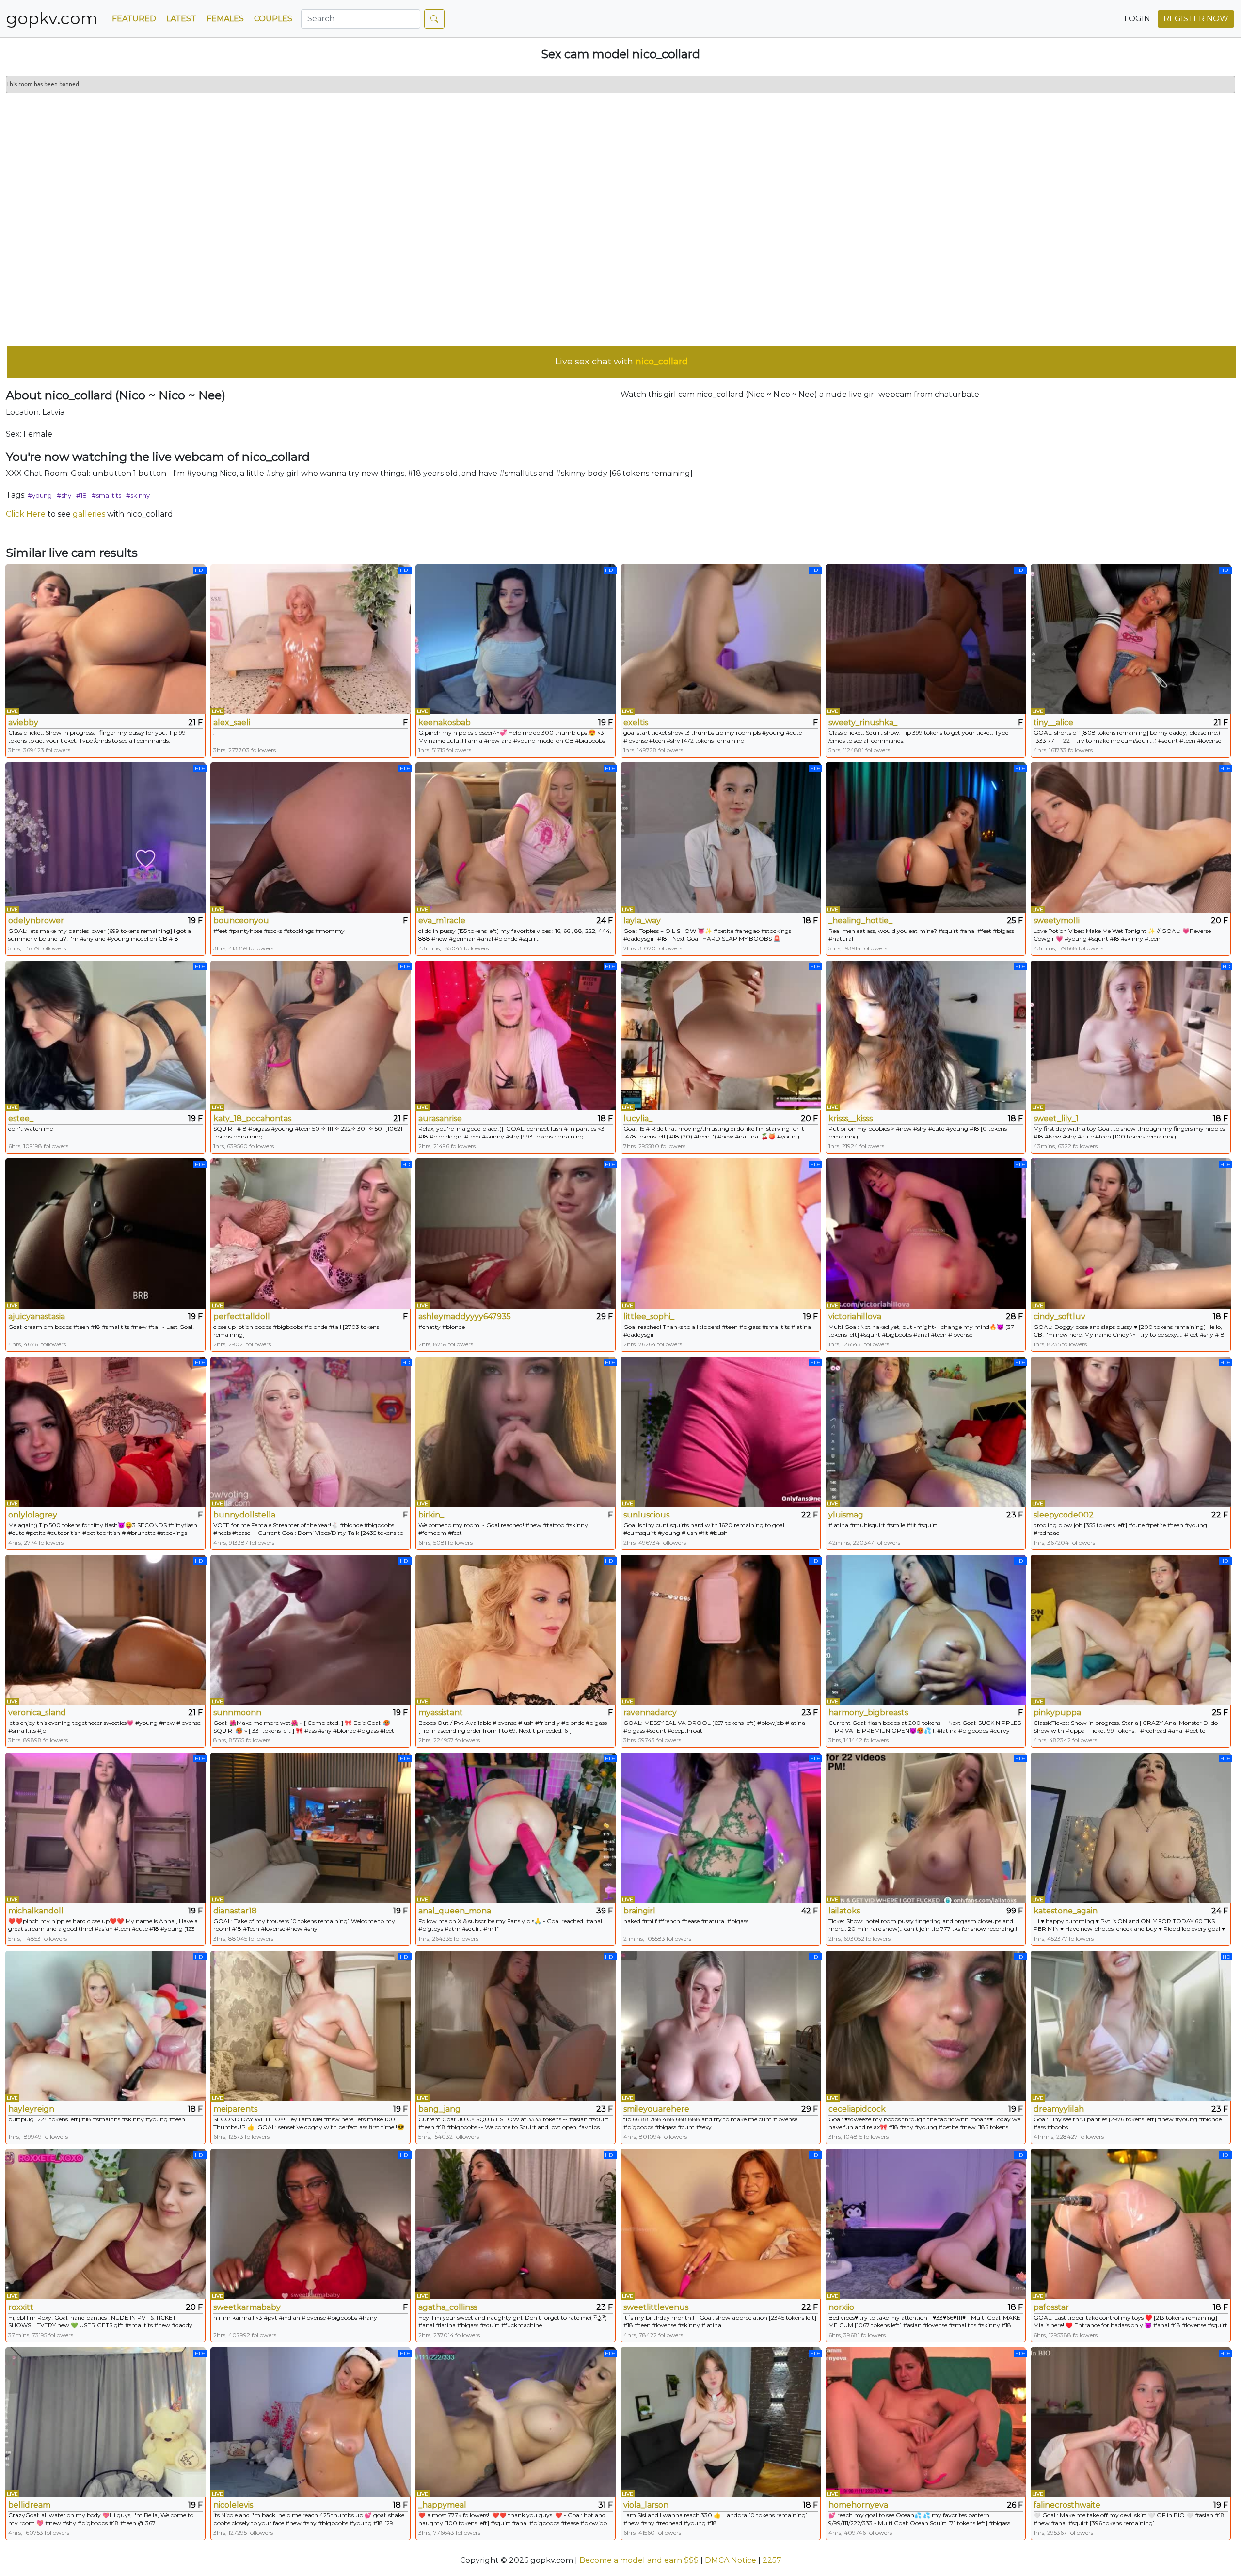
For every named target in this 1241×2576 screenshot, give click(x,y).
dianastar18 (235, 1911)
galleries (89, 514)
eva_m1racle (442, 921)
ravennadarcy (650, 1713)
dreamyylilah (1059, 2109)
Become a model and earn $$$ (639, 2560)
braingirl (639, 1911)
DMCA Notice (731, 2560)
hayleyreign (31, 2109)
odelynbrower (36, 921)
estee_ (21, 1118)
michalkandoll (36, 1911)
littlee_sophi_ (649, 1317)
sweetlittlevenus (656, 2307)
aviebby (23, 722)
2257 (772, 2560)
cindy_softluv (1059, 1317)
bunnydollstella (244, 1515)
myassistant (441, 1713)
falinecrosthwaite (1067, 2505)
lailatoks (844, 1911)
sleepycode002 (1064, 1515)
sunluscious (646, 1515)
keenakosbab (445, 722)
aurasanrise (440, 1118)
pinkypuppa (1057, 1713)
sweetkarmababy (247, 2307)
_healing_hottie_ (860, 921)
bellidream (29, 2505)
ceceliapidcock (857, 2109)
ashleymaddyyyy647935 (465, 1317)
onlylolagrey (33, 1515)
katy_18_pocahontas (252, 1118)
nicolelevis (233, 2505)
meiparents (235, 2109)
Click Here (26, 514)
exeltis (636, 722)
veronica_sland (37, 1713)
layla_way (642, 921)
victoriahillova (855, 1317)
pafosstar (1051, 2307)
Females (225, 19)
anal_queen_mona (455, 1911)
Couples (273, 19)
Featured (134, 19)
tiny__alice (1053, 722)
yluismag (846, 1515)
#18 (81, 495)
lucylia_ (638, 1118)
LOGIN (1137, 19)
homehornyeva (858, 2505)
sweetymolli (1057, 921)
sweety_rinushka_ (863, 722)
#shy (64, 495)
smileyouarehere (656, 2109)
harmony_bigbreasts (868, 1713)
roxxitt (21, 2307)
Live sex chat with (621, 362)
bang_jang (439, 2109)
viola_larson (646, 2505)
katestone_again (1066, 1911)
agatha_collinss (448, 2307)
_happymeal (442, 2505)
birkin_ (431, 1515)
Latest (181, 19)
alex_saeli (232, 722)
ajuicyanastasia (37, 1317)
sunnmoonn (237, 1713)
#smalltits (106, 495)
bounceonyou (241, 921)
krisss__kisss (851, 1118)
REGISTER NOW (1196, 19)
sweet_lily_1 (1056, 1118)
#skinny (138, 495)
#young (40, 495)
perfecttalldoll (242, 1317)
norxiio (841, 2307)
